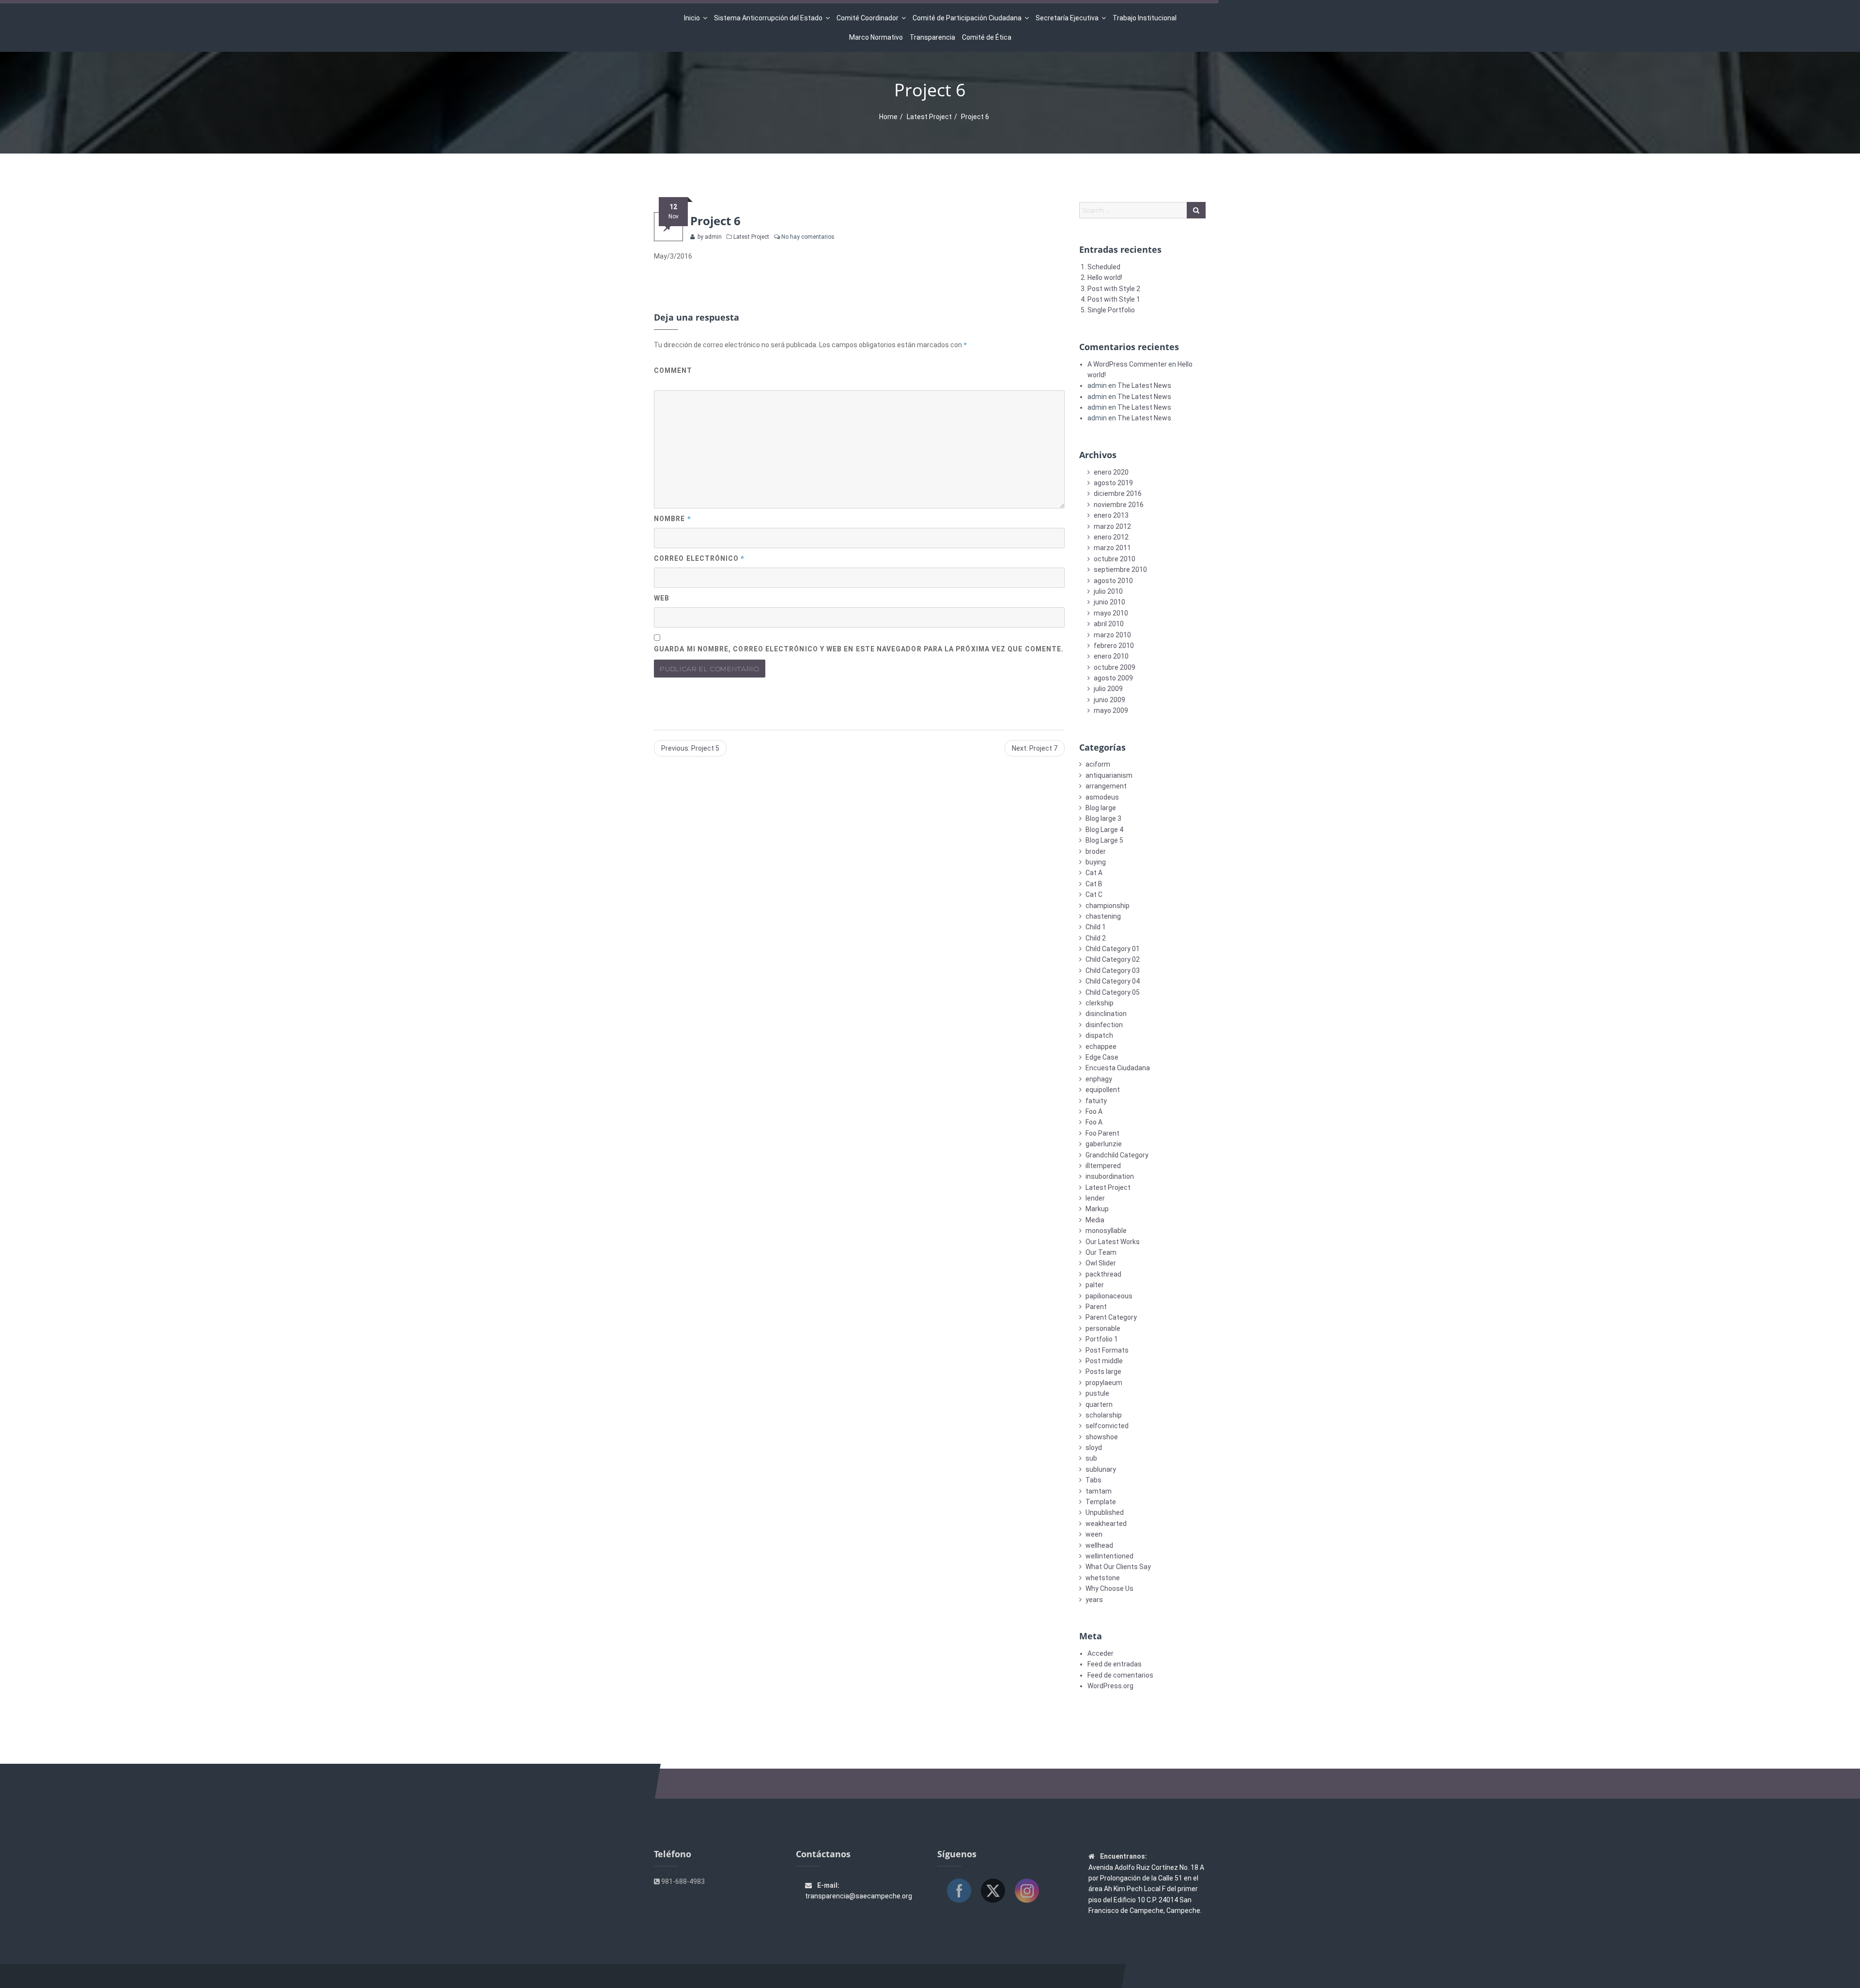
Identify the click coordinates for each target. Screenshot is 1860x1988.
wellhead (1099, 1545)
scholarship (1104, 1415)
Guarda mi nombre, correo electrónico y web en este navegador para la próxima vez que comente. (859, 649)
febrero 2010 (1114, 646)
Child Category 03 (1113, 971)
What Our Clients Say (1118, 1567)
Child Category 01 (1113, 949)
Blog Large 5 (1104, 840)
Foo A (1094, 1111)
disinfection (1104, 1025)
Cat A (1094, 873)
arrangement (1106, 786)
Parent (1096, 1307)
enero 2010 (1111, 656)
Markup (1097, 1209)
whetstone (1103, 1578)
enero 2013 (1111, 515)
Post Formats (1107, 1350)
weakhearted (1106, 1524)
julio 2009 (1108, 689)
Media (1095, 1220)
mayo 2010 (1111, 613)
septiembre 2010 (1120, 570)
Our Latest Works (1113, 1242)
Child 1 (1096, 927)
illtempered (1103, 1166)
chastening (1103, 916)
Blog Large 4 (1104, 830)
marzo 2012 (1112, 526)
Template (1101, 1502)
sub (1091, 1458)
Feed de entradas (1115, 1664)
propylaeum (1104, 1383)
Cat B (1094, 884)
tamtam (1099, 1491)
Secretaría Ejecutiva (1067, 18)
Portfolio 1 (1102, 1339)
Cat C (1094, 894)
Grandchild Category (1117, 1155)
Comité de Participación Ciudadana (967, 18)
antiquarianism (1109, 775)
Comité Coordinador (868, 18)
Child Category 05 (1113, 992)
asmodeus (1102, 797)
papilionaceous (1109, 1296)
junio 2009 (1109, 700)
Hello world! (1105, 277)
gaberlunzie (1104, 1144)
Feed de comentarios (1120, 1675)
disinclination (1106, 1014)
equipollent (1103, 1090)
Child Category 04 (1113, 981)
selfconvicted (1107, 1426)
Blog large (1101, 808)
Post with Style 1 (1114, 299)
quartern (1099, 1404)
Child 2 (1096, 938)
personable (1103, 1328)
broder (1096, 851)
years (1094, 1600)
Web (662, 598)
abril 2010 (1109, 624)
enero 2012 (1111, 537)
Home (888, 117)
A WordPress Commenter (1127, 364)
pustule (1097, 1393)
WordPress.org (1110, 1686)
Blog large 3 (1103, 818)
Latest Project (929, 117)
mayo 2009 (1111, 710)
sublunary (1101, 1469)
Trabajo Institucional (1145, 18)
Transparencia (932, 37)
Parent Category (1111, 1317)
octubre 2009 (1115, 667)
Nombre (673, 518)
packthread (1103, 1274)
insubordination (1110, 1176)
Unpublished (1105, 1512)
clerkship (1100, 1003)
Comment (673, 370)
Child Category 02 (1113, 959)
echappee (1101, 1047)
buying (1096, 862)
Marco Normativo (876, 37)
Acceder (1100, 1653)
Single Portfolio (1111, 310)
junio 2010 (1109, 602)
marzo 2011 (1112, 548)
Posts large (1103, 1372)
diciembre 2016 (1118, 493)
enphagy (1099, 1079)
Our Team (1101, 1252)
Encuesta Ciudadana (1118, 1068)
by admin (709, 237)
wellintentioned (1109, 1556)
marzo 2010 (1112, 635)
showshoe (1102, 1437)
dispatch (1099, 1035)
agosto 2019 (1113, 483)
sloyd (1094, 1448)
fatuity (1096, 1101)
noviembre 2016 (1119, 505)
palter (1095, 1285)
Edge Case (1102, 1057)
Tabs (1093, 1480)
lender (1095, 1198)
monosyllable (1106, 1231)
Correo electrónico (699, 558)
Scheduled (1104, 267)
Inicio (692, 18)
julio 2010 (1108, 591)
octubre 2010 (1115, 559)
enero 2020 (1111, 472)
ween (1094, 1534)
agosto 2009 (1113, 678)
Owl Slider (1101, 1263)
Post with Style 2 (1114, 289)
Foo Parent (1102, 1133)
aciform (1098, 764)
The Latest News (1144, 385)
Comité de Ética (987, 37)
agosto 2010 (1113, 581)
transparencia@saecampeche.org (859, 1896)
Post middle (1104, 1361)
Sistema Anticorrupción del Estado (768, 18)
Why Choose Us (1109, 1588)
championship (1108, 906)
